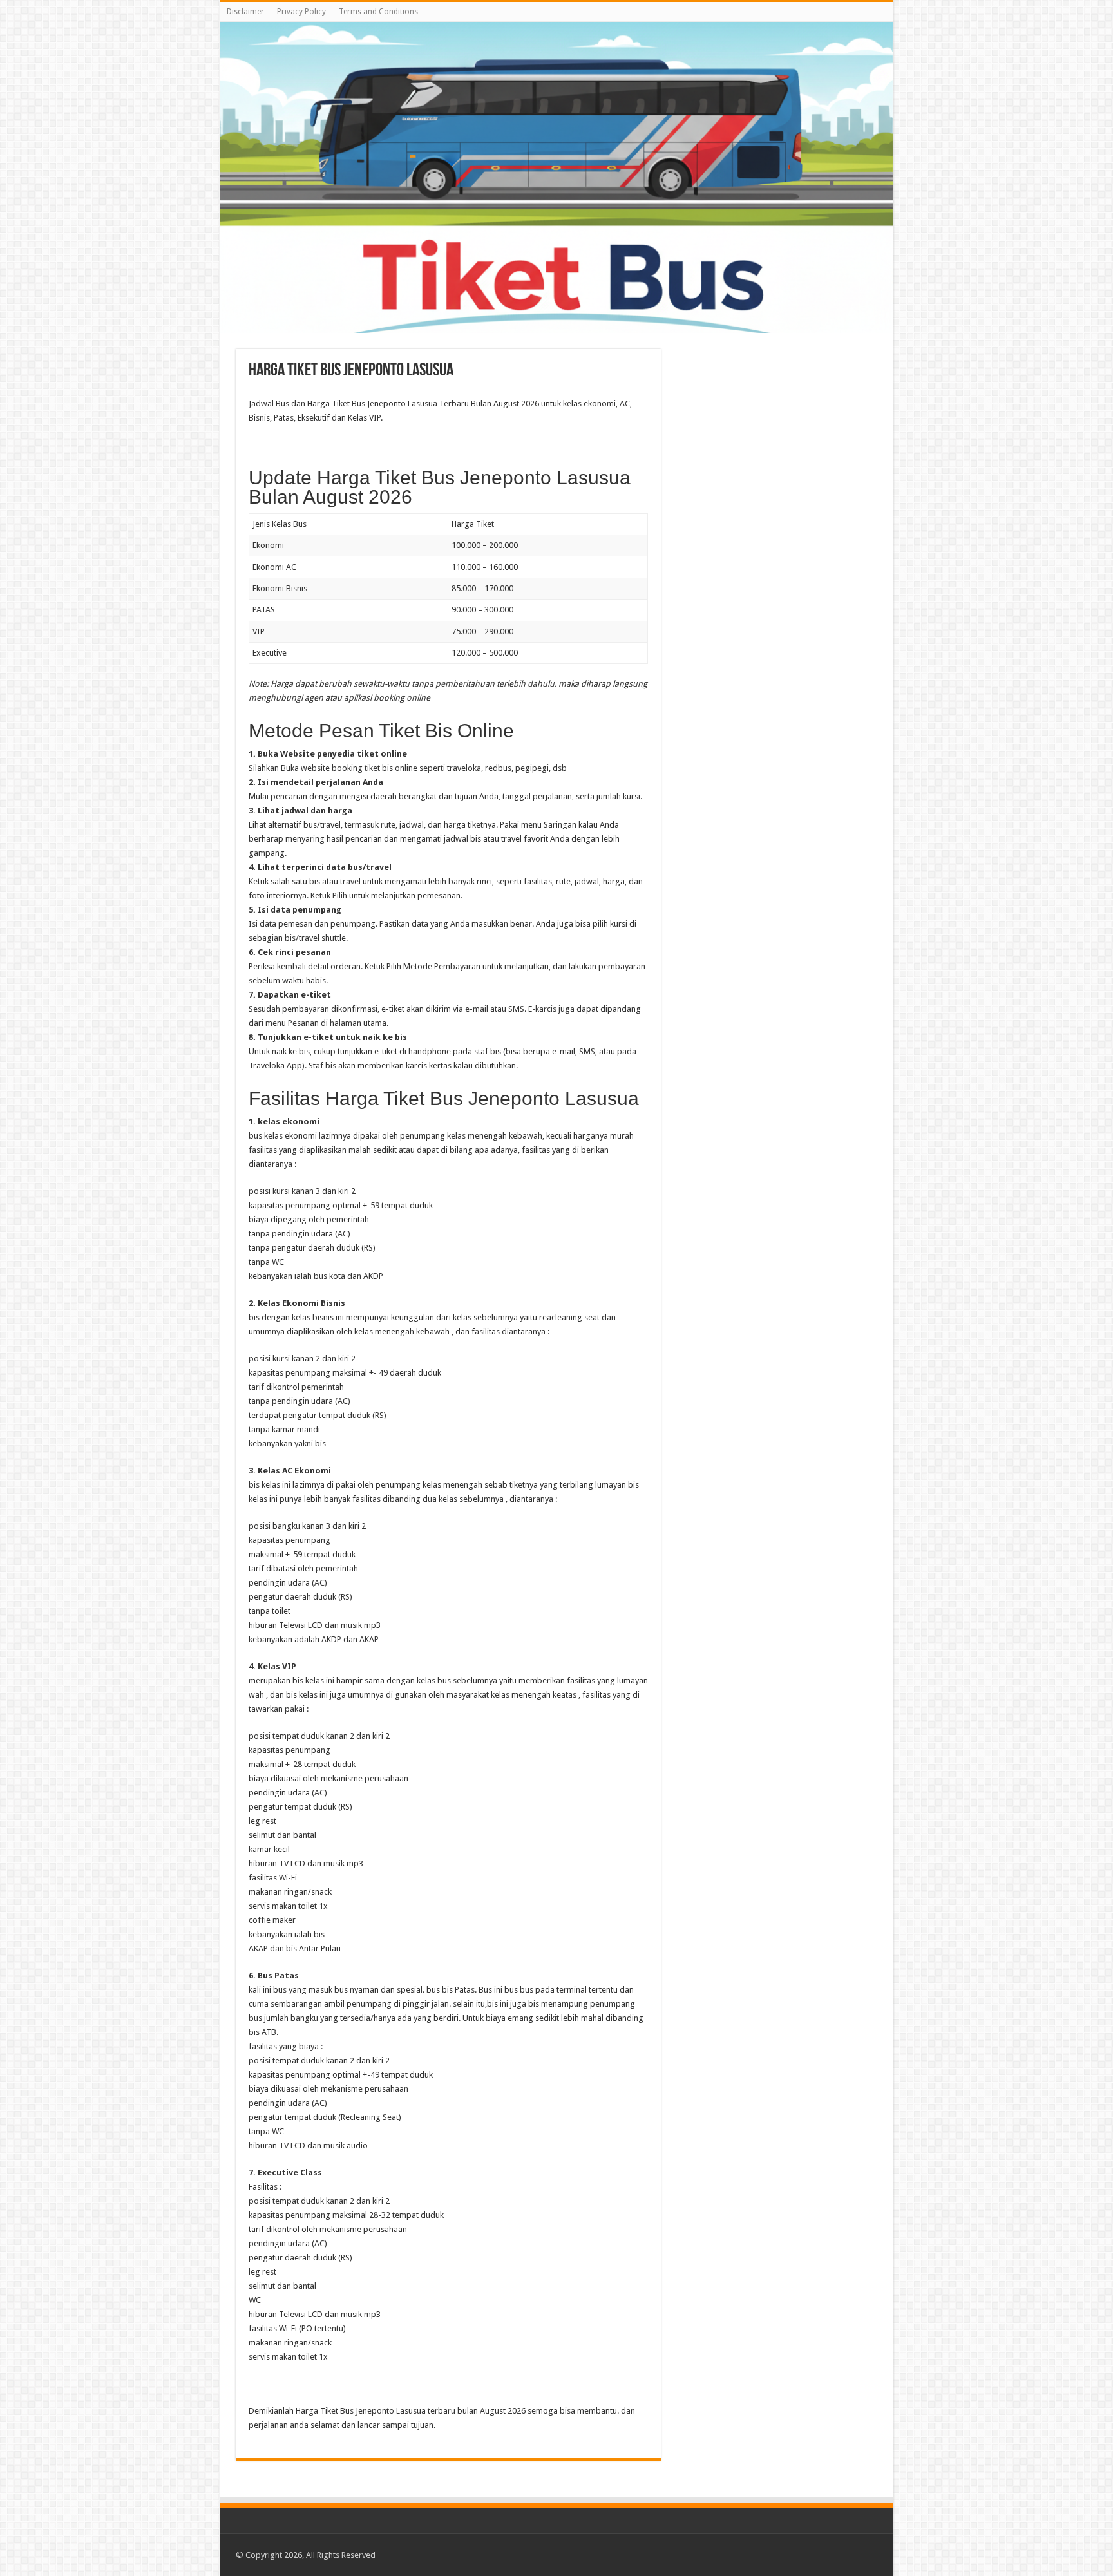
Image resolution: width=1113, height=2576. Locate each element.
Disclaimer (245, 12)
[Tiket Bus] (557, 177)
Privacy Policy (301, 12)
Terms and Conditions (378, 12)
